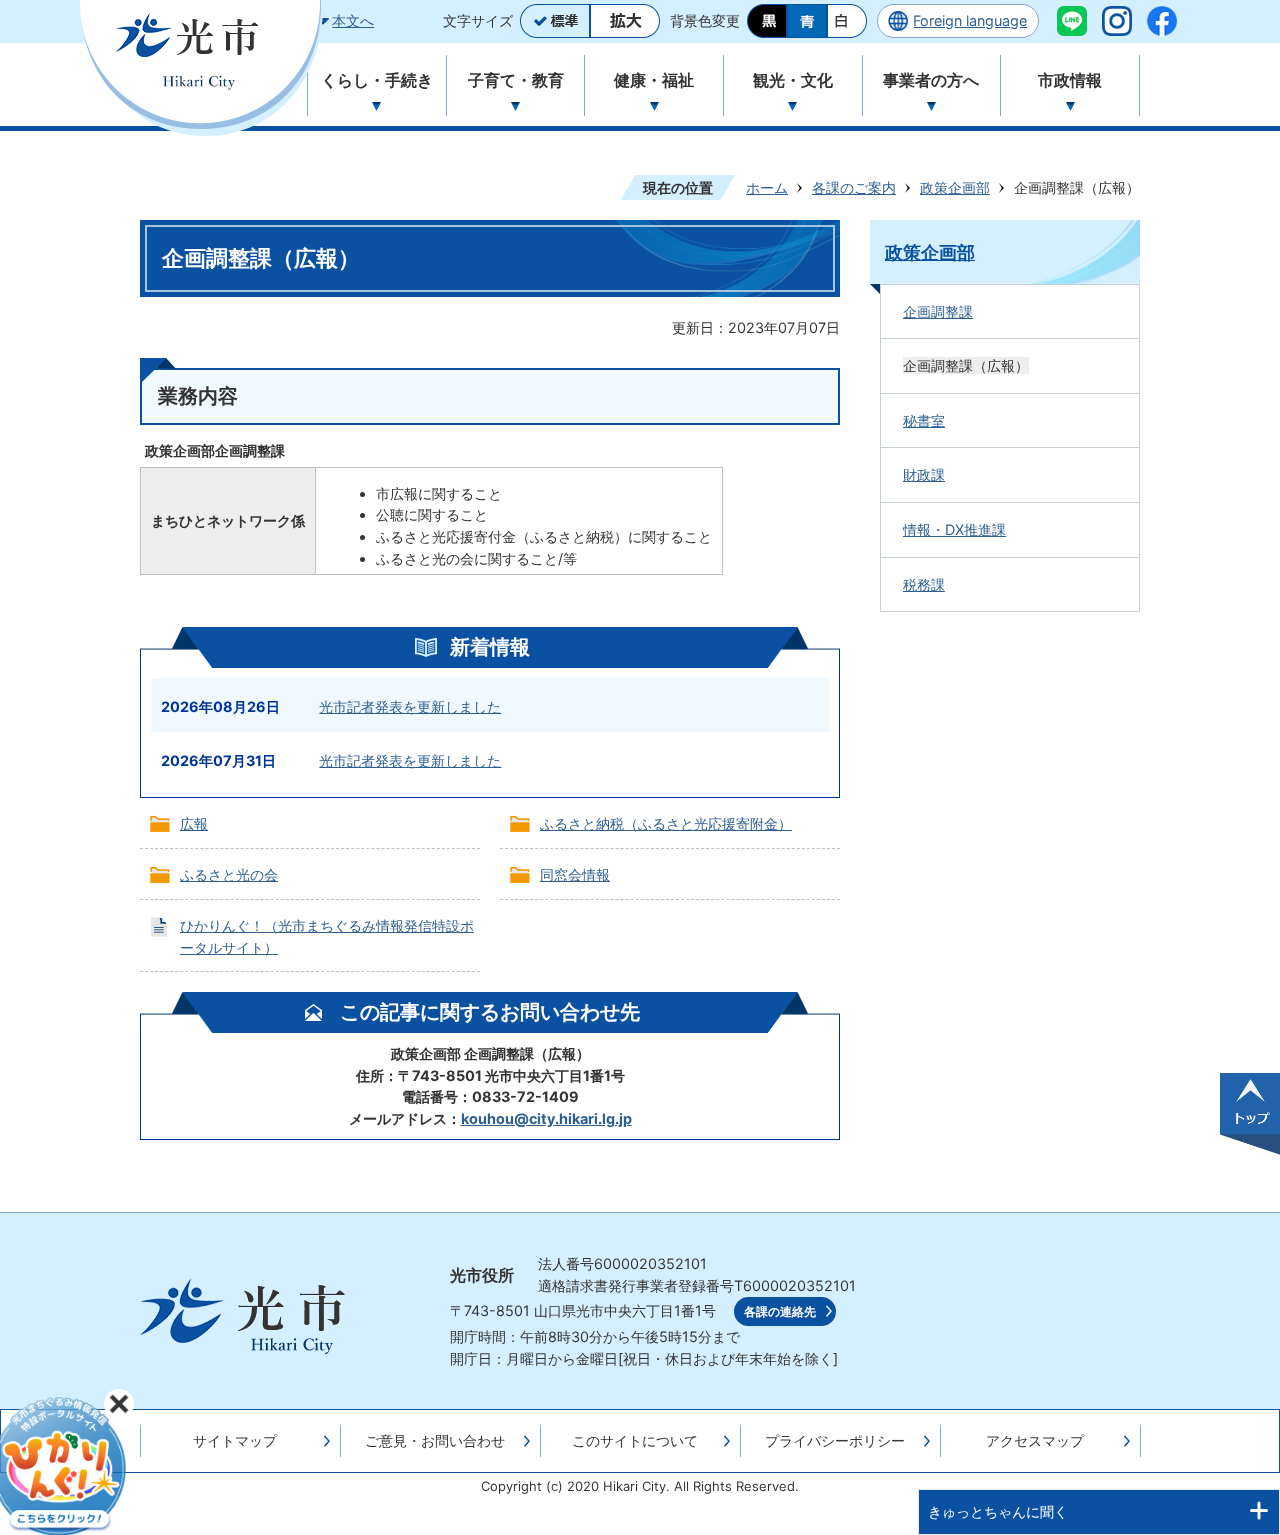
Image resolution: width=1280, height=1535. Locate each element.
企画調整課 (938, 311)
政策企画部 (955, 187)
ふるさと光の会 (229, 874)
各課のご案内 (854, 187)
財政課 (924, 474)
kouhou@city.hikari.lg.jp (546, 1118)
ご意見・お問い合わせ (435, 1440)
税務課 (924, 584)
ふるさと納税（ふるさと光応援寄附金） (666, 823)
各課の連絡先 (780, 1312)
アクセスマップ (1035, 1440)
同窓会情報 (575, 874)
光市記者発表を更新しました (410, 706)
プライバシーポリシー (835, 1440)
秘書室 (924, 420)
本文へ (353, 20)
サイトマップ (235, 1440)
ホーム (767, 187)
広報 (194, 823)
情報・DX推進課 (954, 529)
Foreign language (970, 20)
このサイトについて (635, 1440)
